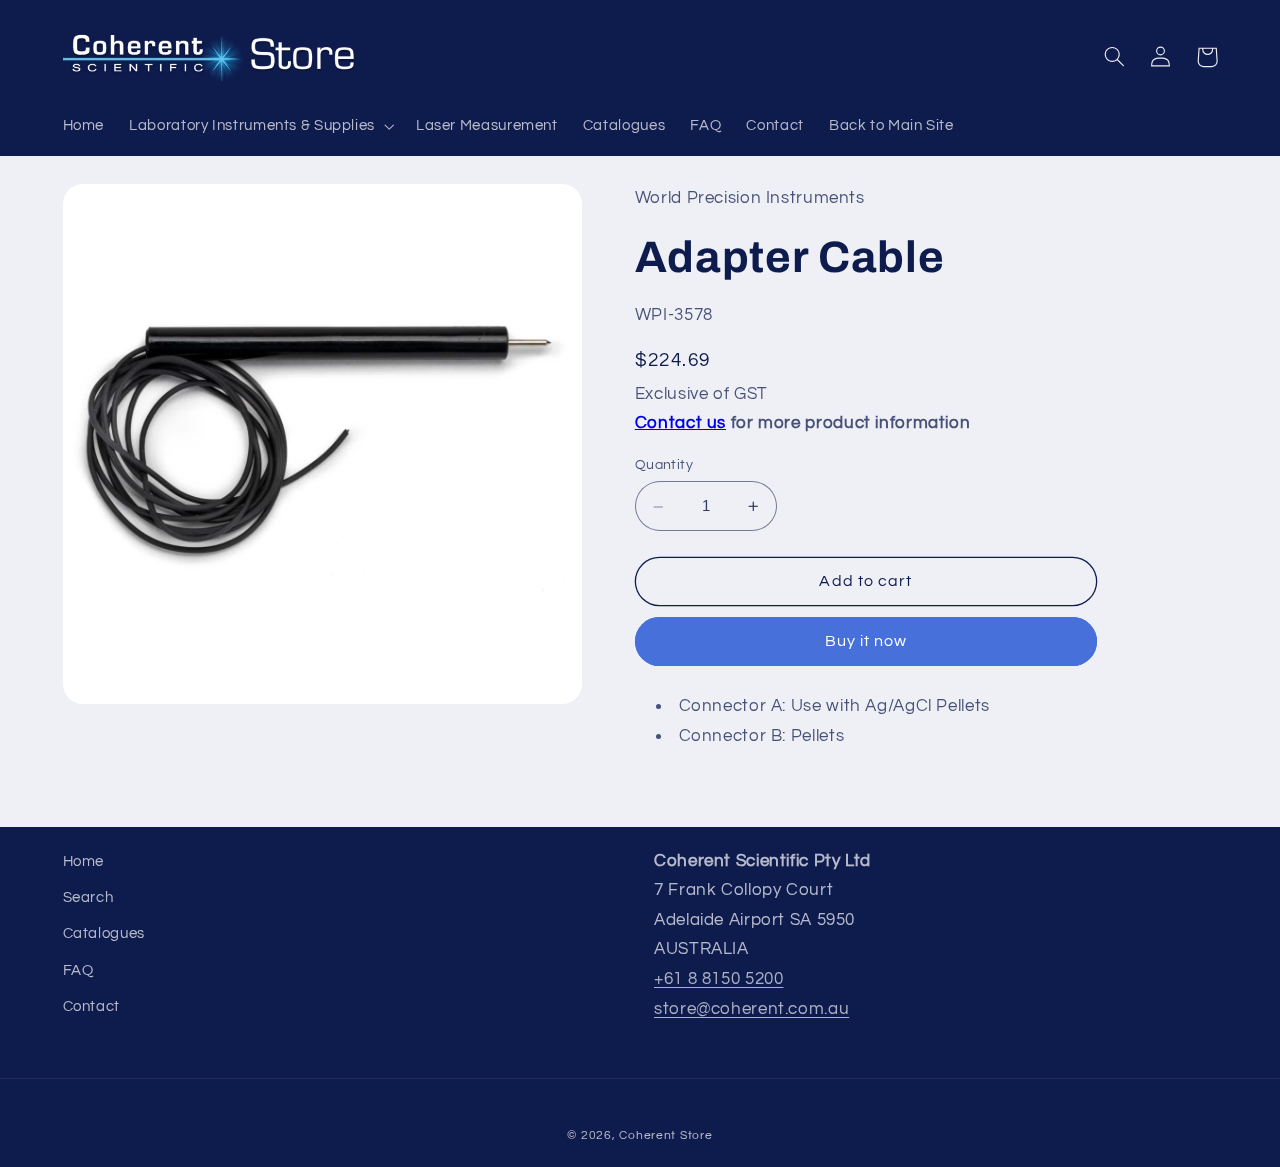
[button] (260, 126)
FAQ (78, 970)
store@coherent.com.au (751, 1009)
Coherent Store (665, 1135)
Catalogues (104, 933)
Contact (91, 1006)
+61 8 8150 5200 (718, 979)
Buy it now (866, 642)
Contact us (680, 424)
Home (84, 861)
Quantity (664, 466)
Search (88, 897)
